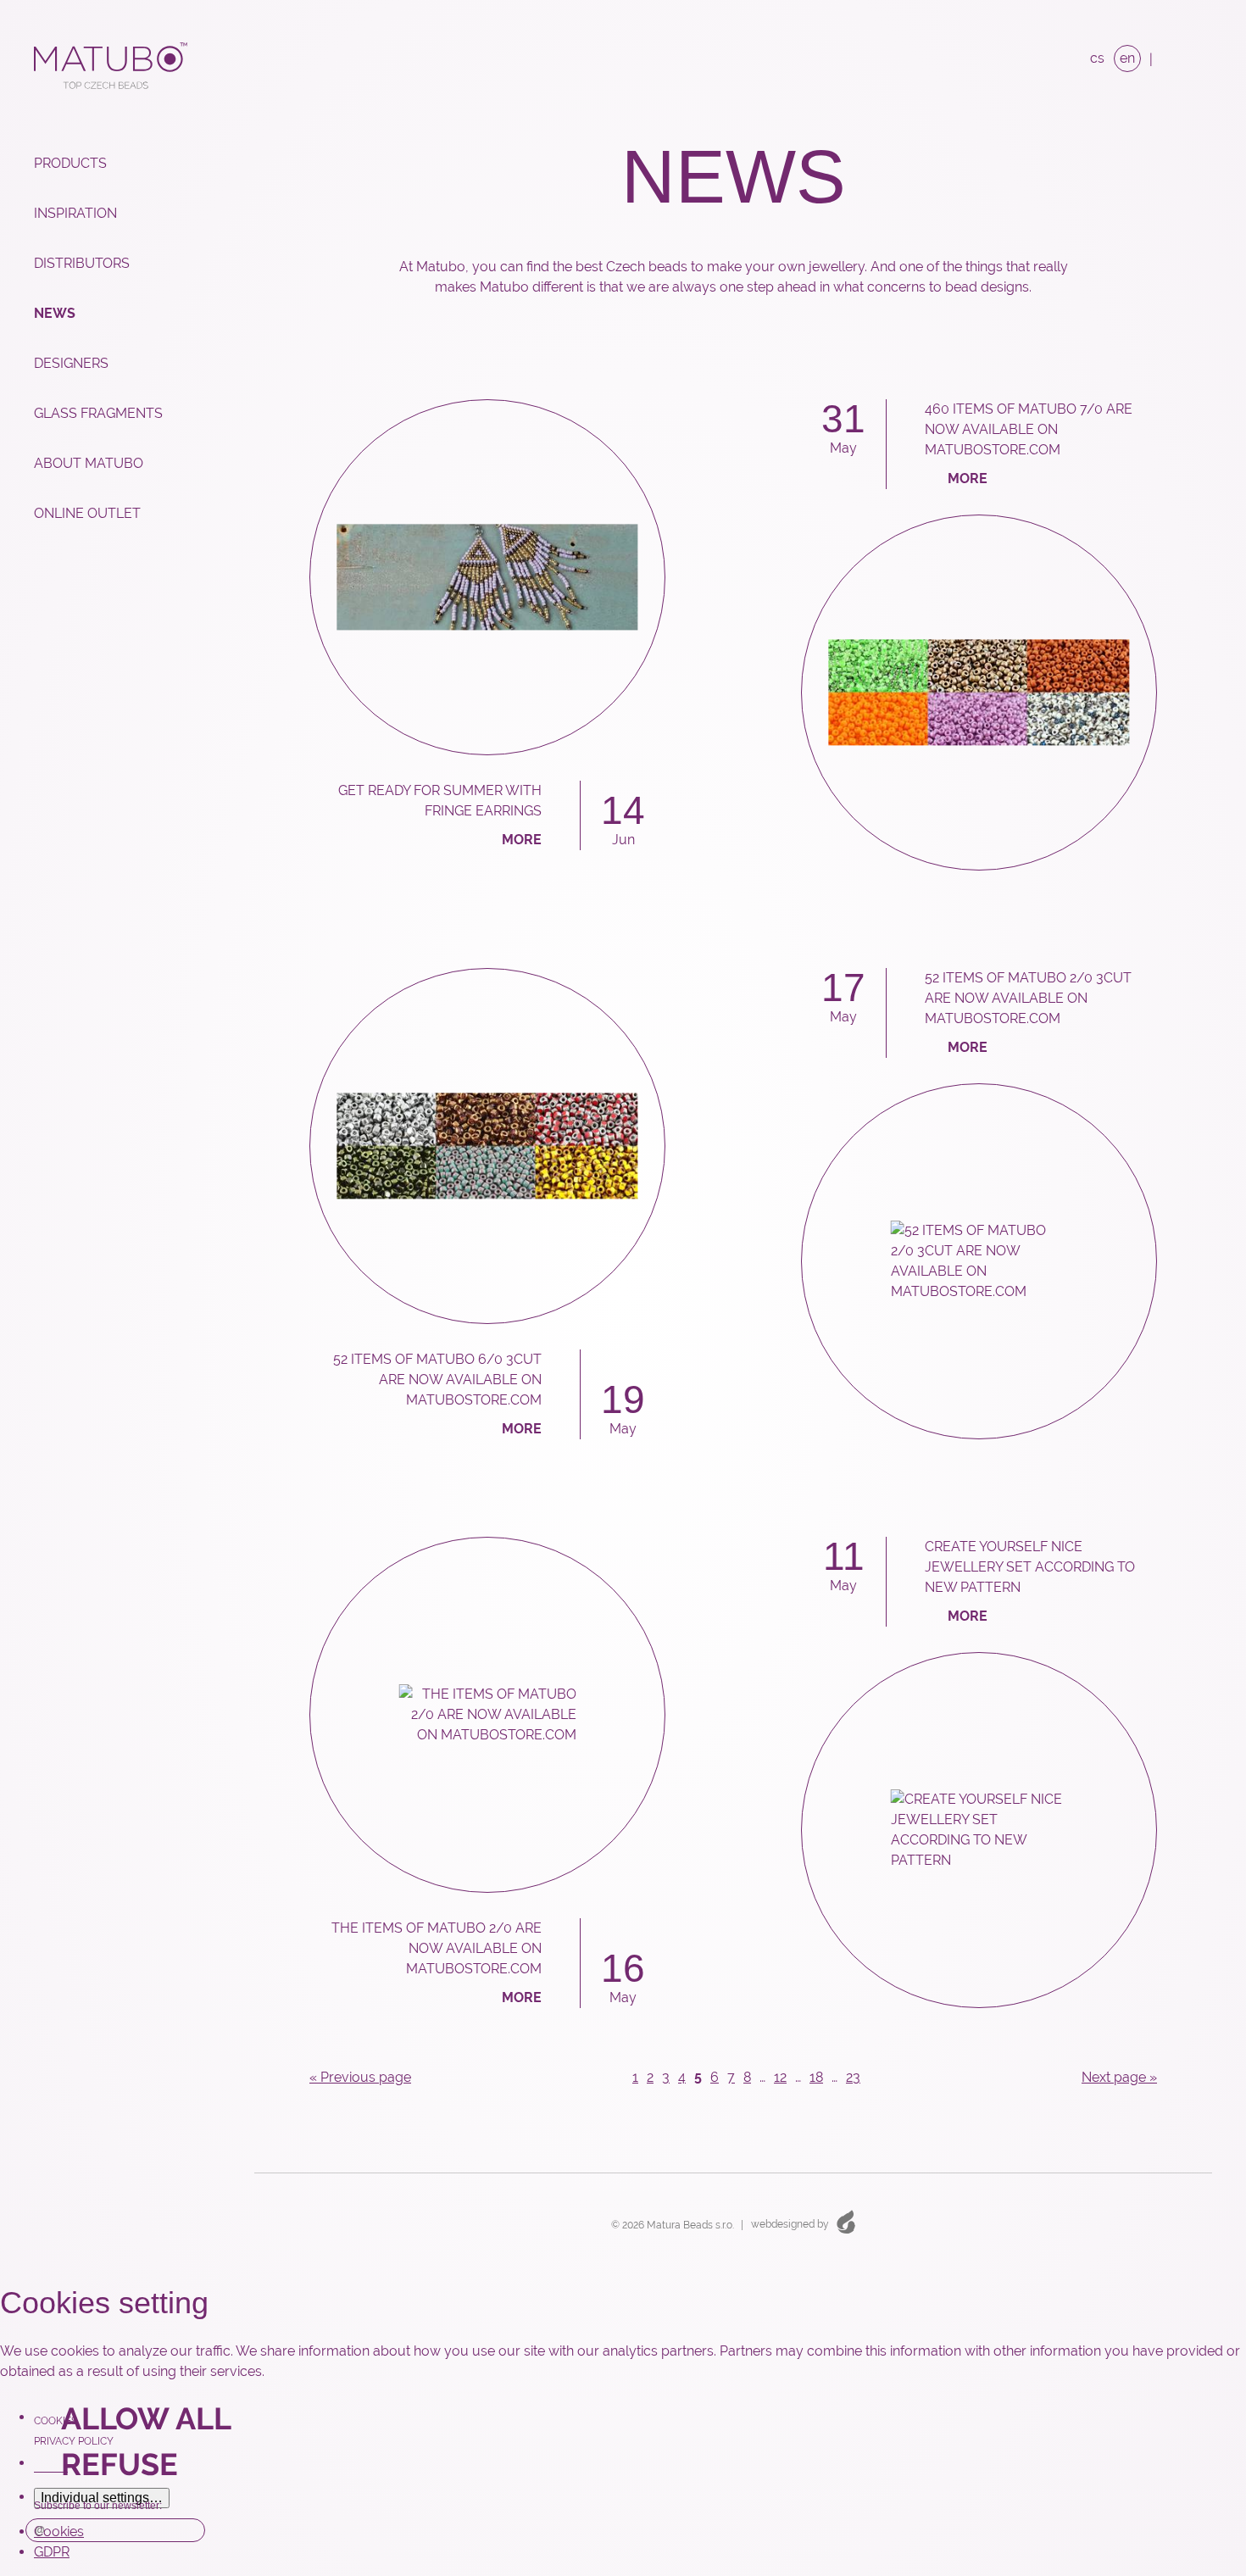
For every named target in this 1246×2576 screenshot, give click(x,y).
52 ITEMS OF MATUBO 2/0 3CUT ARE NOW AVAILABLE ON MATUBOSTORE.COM (1028, 998)
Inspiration (75, 213)
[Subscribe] (188, 2530)
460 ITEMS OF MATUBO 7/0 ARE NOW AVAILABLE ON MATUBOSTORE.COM (1029, 429)
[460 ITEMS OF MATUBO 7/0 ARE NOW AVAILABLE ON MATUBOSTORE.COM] (979, 693)
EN (1127, 58)
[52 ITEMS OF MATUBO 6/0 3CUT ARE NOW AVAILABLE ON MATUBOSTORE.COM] (487, 1146)
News (55, 313)
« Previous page (360, 2077)
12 (780, 2077)
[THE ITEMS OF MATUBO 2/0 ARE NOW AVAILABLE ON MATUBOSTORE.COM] (487, 1715)
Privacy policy (74, 2441)
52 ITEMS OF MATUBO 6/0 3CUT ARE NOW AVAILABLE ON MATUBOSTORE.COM (437, 1380)
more (522, 840)
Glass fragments (98, 413)
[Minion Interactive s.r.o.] (846, 2221)
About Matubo (89, 463)
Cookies (56, 2421)
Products (70, 163)
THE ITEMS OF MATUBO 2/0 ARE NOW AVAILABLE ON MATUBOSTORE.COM (437, 1948)
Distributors (82, 263)
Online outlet (87, 513)
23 (853, 2077)
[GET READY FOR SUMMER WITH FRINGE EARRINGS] (487, 577)
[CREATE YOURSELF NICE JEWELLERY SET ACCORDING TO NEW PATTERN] (979, 1830)
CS (1097, 58)
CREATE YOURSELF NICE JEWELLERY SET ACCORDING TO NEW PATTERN (1030, 1567)
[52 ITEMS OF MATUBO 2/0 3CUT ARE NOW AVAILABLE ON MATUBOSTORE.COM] (979, 1261)
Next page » (1119, 2077)
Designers (71, 363)
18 (816, 2077)
